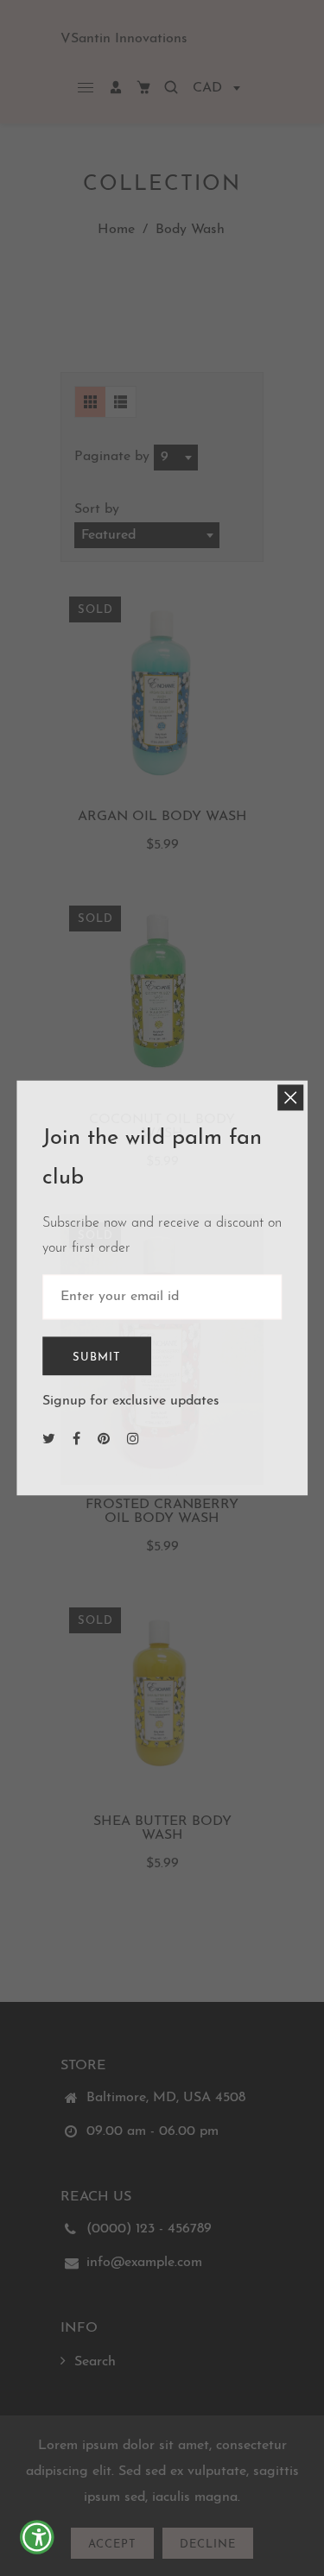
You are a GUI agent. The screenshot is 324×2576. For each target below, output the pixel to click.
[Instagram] (135, 1441)
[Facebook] (79, 1441)
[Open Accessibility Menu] (39, 2538)
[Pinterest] (106, 1441)
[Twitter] (51, 1441)
